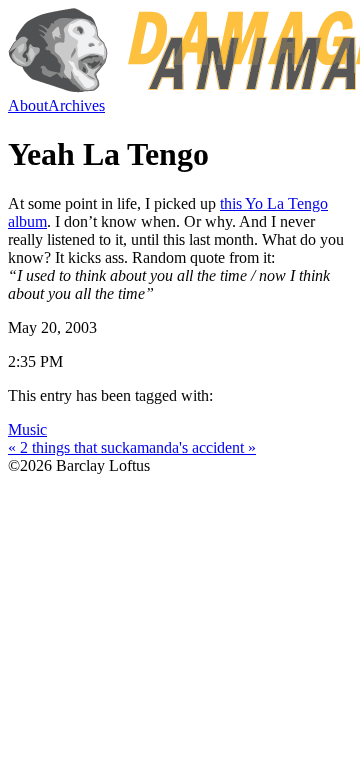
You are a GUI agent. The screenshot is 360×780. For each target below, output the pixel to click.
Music (27, 429)
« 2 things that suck (69, 447)
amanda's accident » (193, 447)
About (28, 105)
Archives (76, 105)
